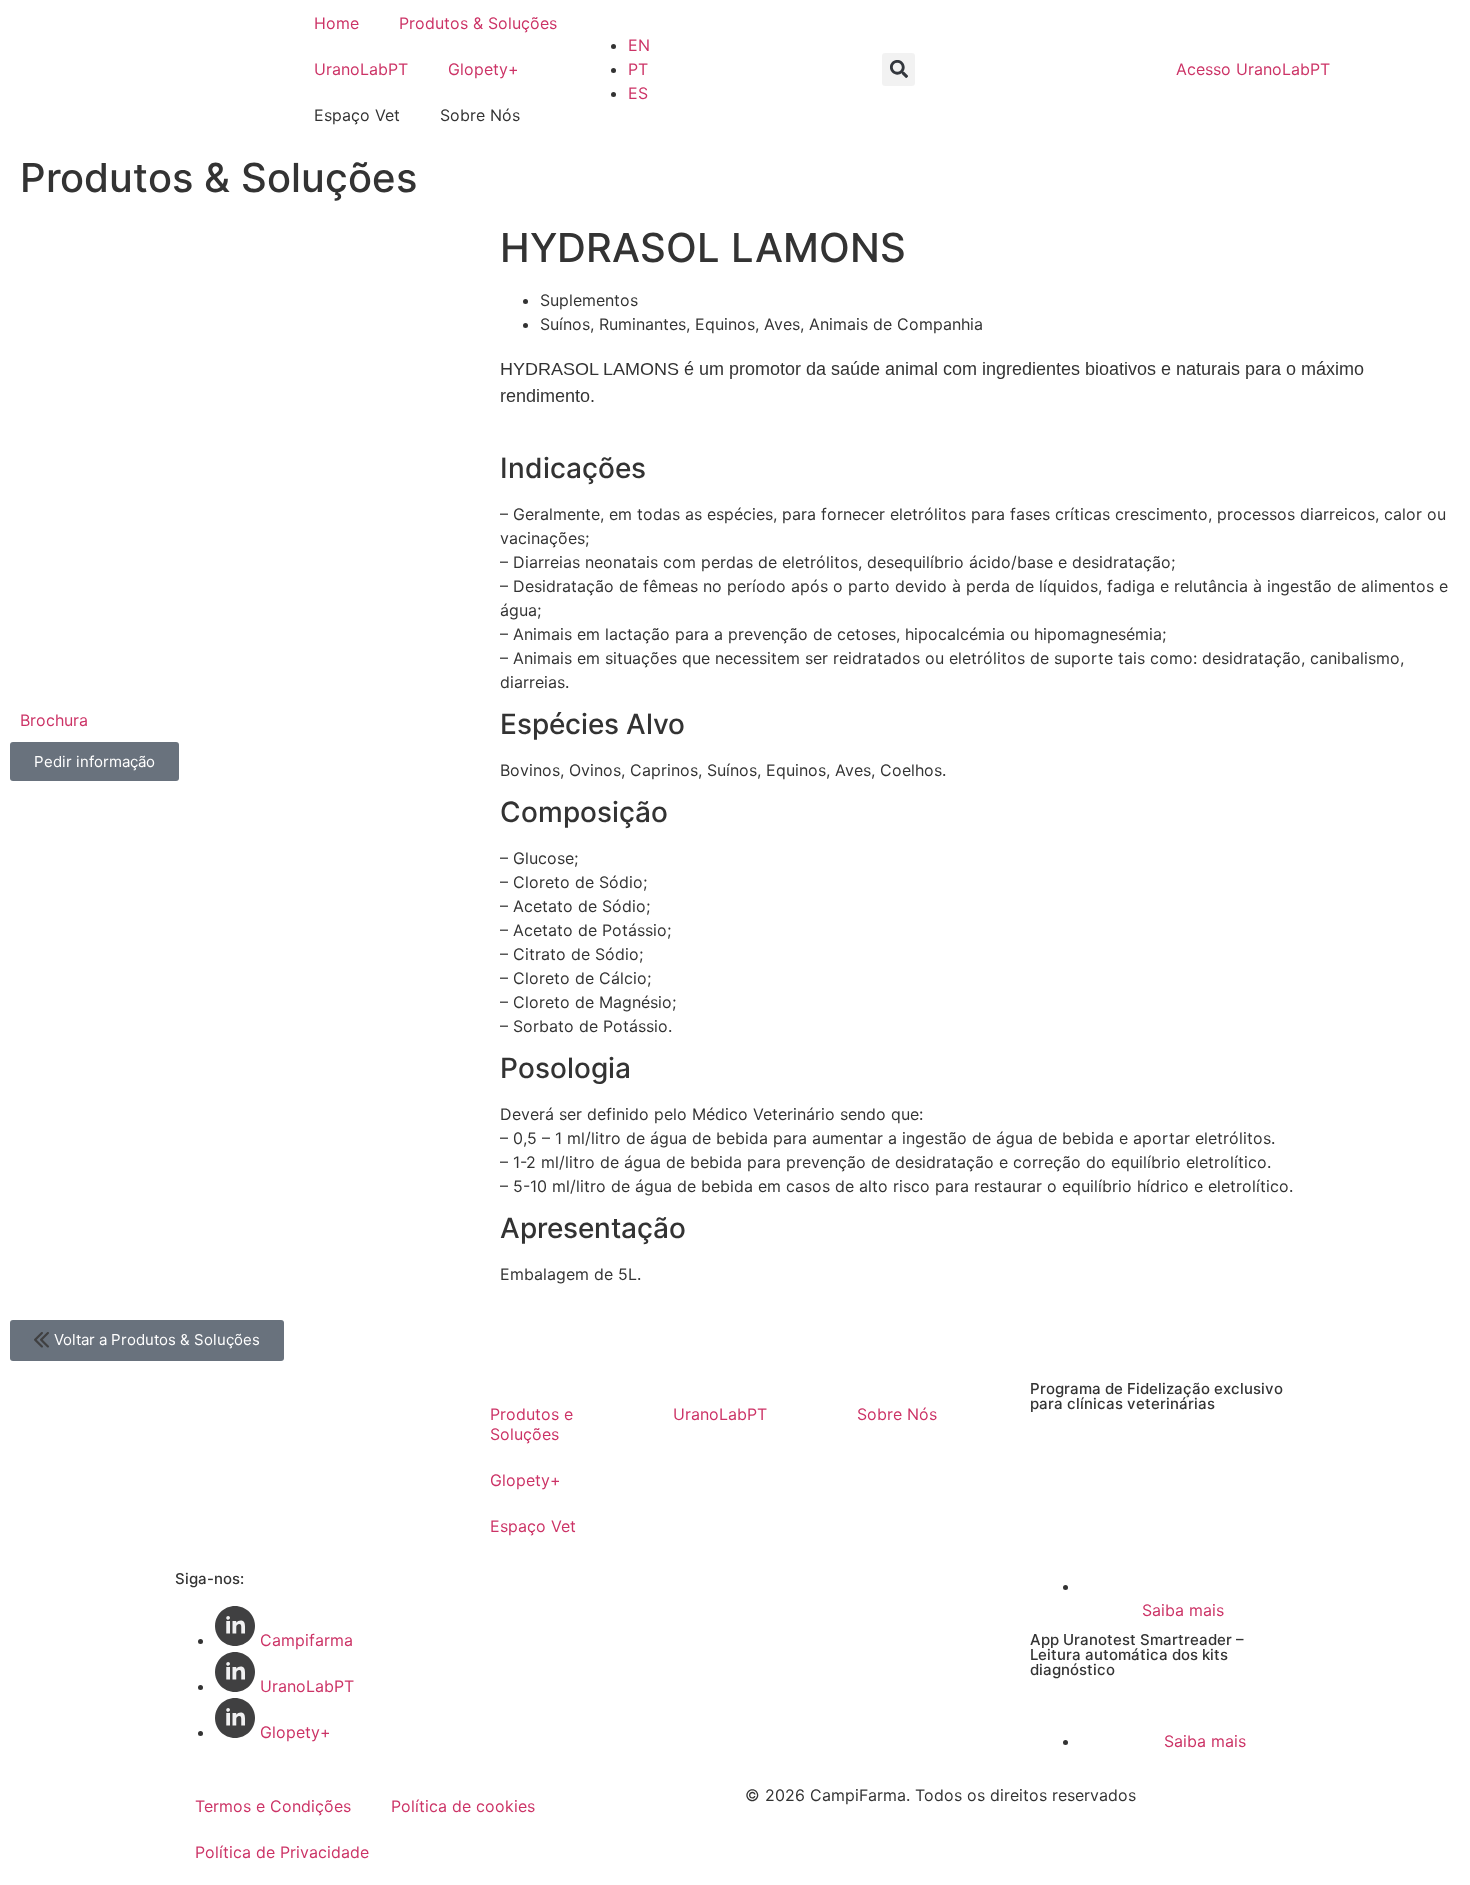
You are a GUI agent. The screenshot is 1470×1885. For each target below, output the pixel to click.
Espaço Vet (533, 1526)
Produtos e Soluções (531, 1424)
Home (336, 23)
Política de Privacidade (282, 1852)
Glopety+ (483, 69)
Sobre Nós (897, 1414)
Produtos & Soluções (478, 23)
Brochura (54, 720)
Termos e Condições (273, 1806)
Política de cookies (463, 1806)
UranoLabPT (361, 69)
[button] (898, 69)
